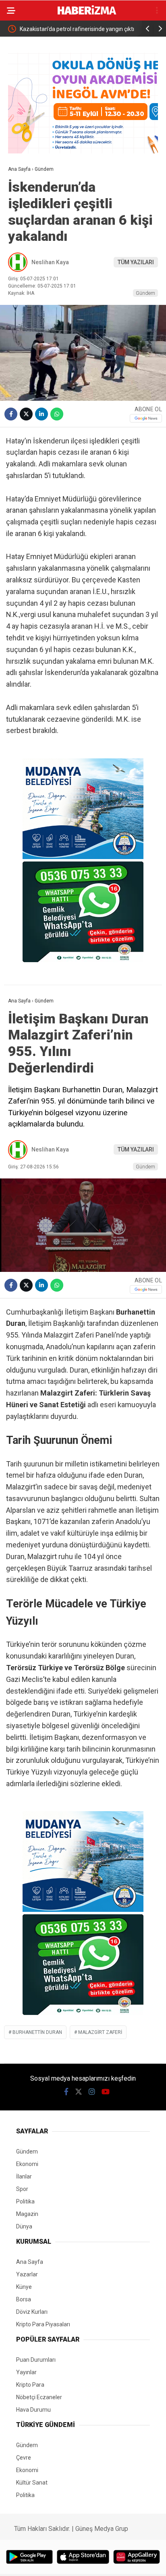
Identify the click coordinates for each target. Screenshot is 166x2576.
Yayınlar (26, 2372)
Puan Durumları (36, 2360)
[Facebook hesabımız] (66, 2092)
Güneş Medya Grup (102, 2529)
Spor (22, 2189)
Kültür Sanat (32, 2483)
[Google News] (146, 418)
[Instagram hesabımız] (92, 2092)
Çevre (24, 2458)
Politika (25, 2201)
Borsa (24, 2299)
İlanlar (24, 2176)
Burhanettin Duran (37, 2032)
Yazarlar (27, 2274)
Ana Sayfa (30, 2262)
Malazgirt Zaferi (100, 2032)
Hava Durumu (33, 2410)
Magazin (27, 2214)
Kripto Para (30, 2385)
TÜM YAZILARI (136, 262)
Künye (24, 2287)
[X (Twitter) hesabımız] (79, 2092)
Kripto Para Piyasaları (43, 2324)
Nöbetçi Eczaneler (39, 2397)
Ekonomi (27, 2164)
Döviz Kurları (32, 2312)
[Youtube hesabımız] (106, 2092)
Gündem (145, 293)
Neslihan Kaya (50, 262)
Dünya (24, 2226)
